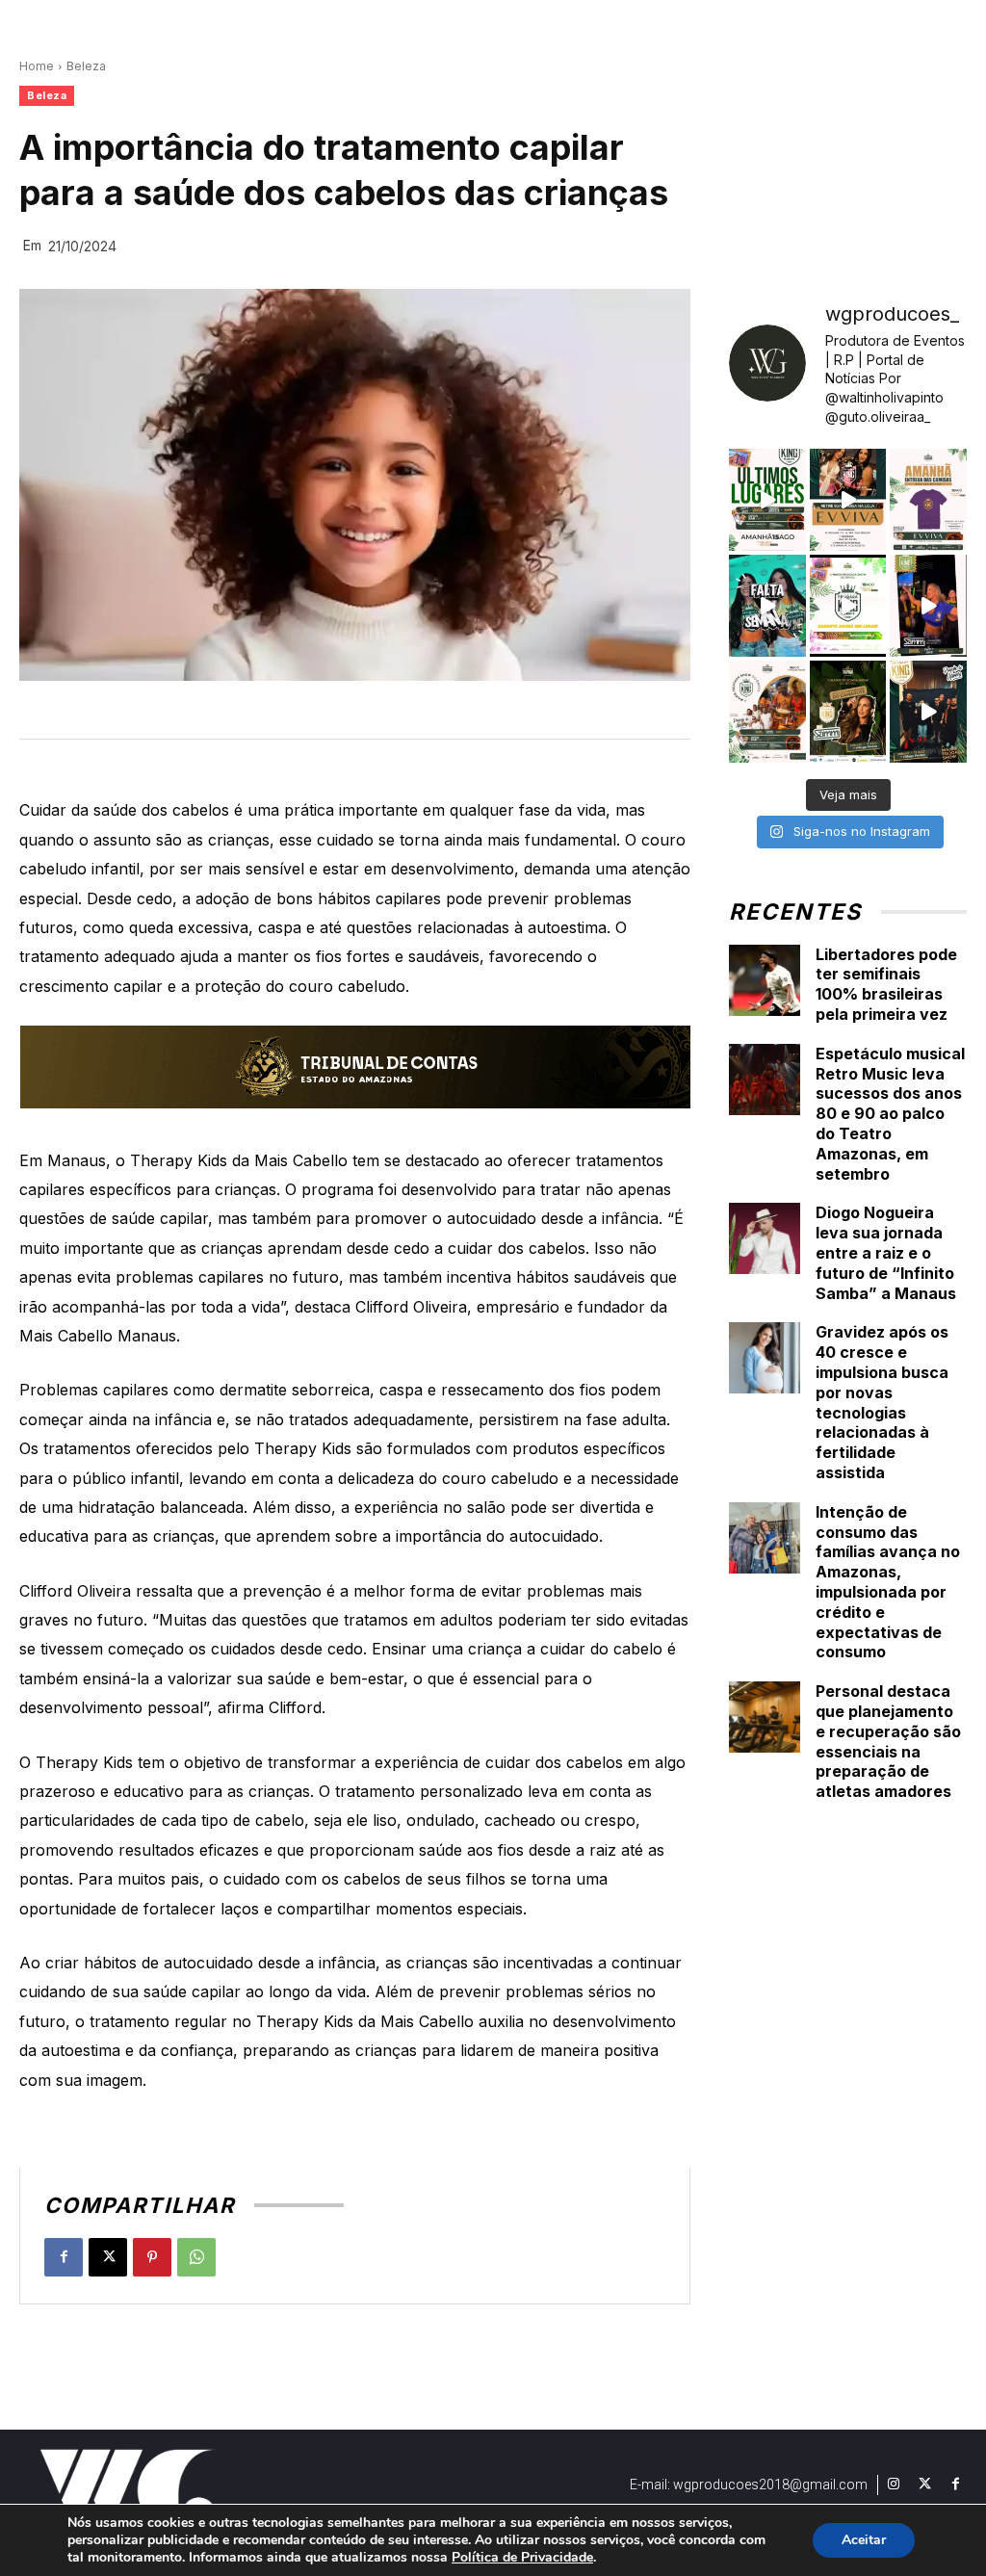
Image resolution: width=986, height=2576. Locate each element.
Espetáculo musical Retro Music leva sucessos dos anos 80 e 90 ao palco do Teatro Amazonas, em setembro (890, 1114)
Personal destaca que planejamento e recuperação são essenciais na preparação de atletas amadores (888, 1741)
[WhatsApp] (196, 2257)
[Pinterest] (152, 2257)
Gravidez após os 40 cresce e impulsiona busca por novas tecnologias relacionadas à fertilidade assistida (882, 1402)
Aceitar (864, 2540)
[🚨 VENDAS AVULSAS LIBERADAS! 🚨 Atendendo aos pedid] (848, 606)
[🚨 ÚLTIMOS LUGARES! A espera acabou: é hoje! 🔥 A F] (767, 500)
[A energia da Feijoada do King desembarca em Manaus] (928, 606)
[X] (108, 2257)
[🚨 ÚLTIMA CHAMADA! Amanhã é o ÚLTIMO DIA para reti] (848, 500)
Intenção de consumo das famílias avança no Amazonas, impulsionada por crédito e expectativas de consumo (888, 1582)
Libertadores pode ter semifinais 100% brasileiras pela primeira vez (886, 984)
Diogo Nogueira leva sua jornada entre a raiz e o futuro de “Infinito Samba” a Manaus (886, 1252)
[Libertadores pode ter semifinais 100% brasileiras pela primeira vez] (765, 980)
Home (37, 66)
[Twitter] (924, 2485)
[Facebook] (64, 2257)
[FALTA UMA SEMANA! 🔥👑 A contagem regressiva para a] (767, 606)
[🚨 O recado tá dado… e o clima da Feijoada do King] (928, 712)
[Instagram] (894, 2485)
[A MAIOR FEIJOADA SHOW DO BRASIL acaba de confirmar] (848, 712)
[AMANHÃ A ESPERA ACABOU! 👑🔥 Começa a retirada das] (928, 500)
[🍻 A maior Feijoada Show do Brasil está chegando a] (767, 712)
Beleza (86, 66)
